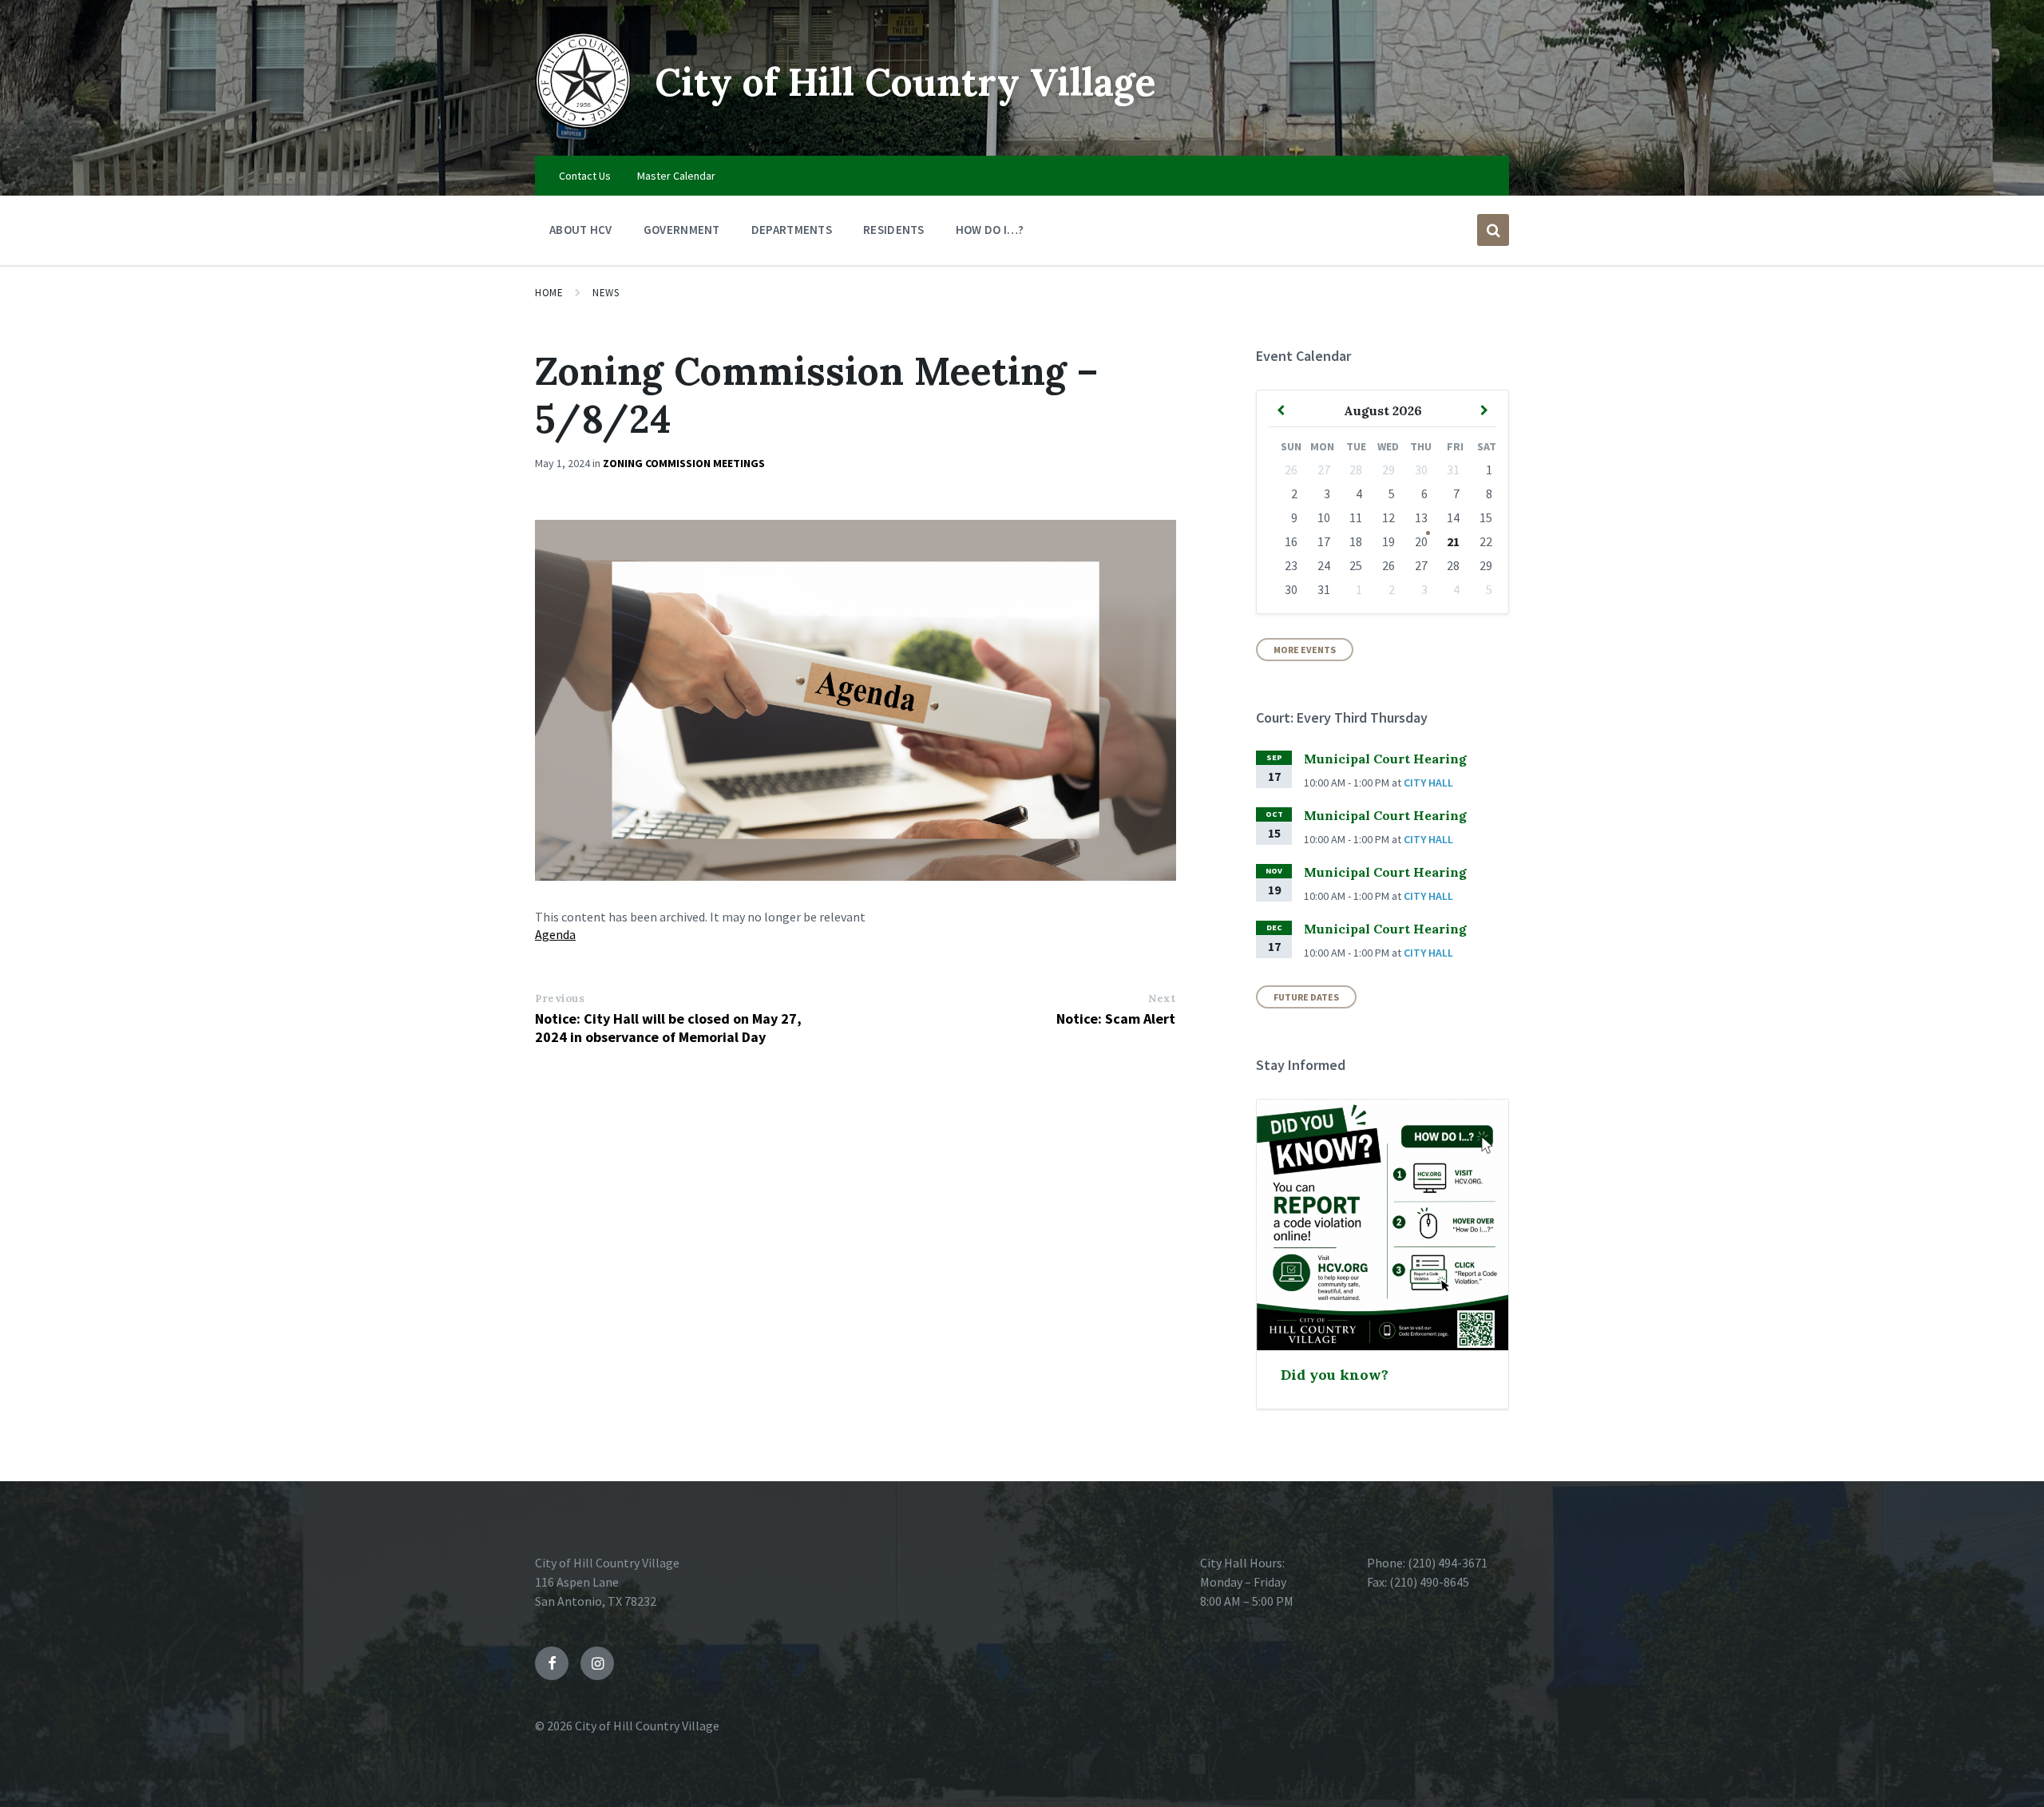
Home (549, 293)
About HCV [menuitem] (581, 230)
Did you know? (1335, 1375)
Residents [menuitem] (894, 230)
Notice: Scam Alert (1116, 1018)
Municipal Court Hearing (1385, 759)
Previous (560, 999)
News (606, 293)
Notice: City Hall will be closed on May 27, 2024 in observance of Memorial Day (668, 1028)
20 (1421, 541)
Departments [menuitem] (792, 230)
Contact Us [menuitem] (585, 176)
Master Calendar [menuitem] (676, 176)
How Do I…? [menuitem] (990, 230)
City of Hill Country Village (905, 82)
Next (1162, 999)
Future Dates (1306, 997)
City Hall (1428, 783)
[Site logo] (583, 125)
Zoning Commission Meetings (684, 463)
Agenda (555, 934)
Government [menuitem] (682, 230)
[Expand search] (1493, 230)
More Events (1305, 650)
